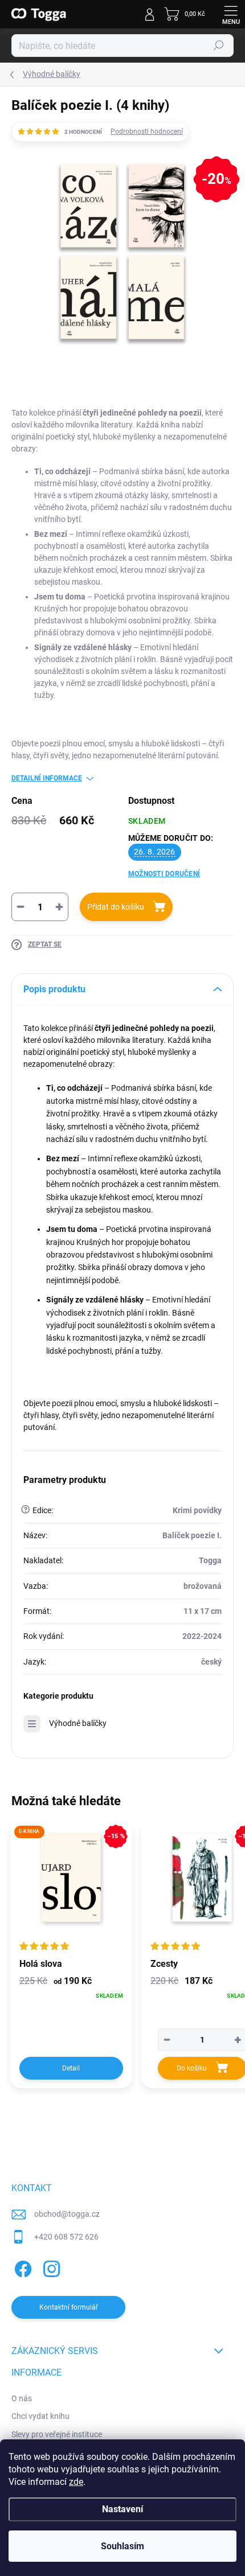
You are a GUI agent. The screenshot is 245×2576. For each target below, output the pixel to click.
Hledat (219, 46)
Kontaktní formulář (69, 2307)
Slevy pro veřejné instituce (57, 2434)
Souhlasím (122, 2546)
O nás (22, 2398)
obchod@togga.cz (67, 2214)
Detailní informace (47, 778)
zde (76, 2482)
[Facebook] (21, 2267)
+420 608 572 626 (66, 2237)
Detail (71, 2068)
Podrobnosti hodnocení (147, 132)
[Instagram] (50, 2267)
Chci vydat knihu (40, 2416)
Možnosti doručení (164, 874)
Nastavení (122, 2509)
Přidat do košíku (116, 907)
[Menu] (231, 14)
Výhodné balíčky (78, 1723)
